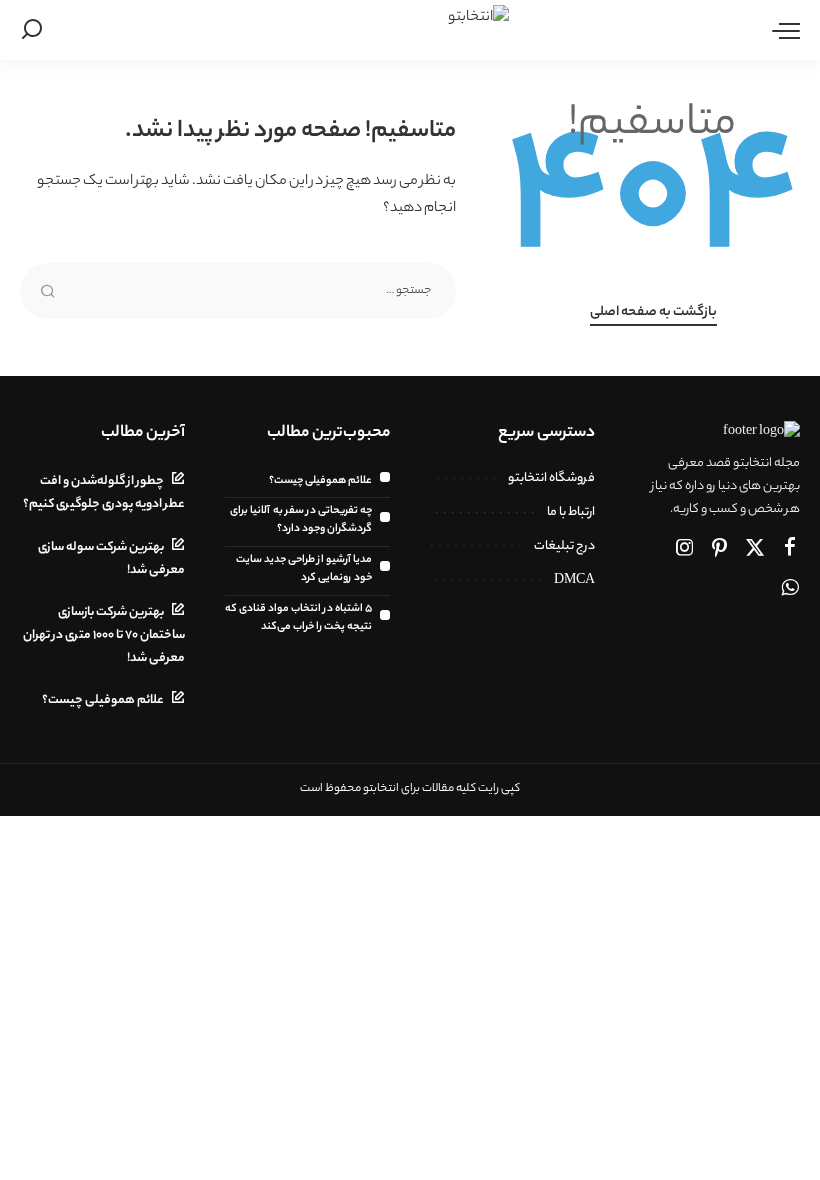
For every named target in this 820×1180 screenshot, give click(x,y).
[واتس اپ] (790, 590)
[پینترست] (720, 550)
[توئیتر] (755, 550)
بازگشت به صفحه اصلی (653, 313)
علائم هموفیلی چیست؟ (320, 481)
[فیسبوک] (790, 550)
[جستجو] (32, 30)
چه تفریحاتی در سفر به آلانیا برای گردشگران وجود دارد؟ (301, 520)
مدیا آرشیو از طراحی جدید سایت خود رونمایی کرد (304, 569)
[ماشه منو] (781, 30)
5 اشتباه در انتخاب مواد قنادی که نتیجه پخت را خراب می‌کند (298, 618)
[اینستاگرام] (685, 550)
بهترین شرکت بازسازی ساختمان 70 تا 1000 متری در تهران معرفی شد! (104, 636)
